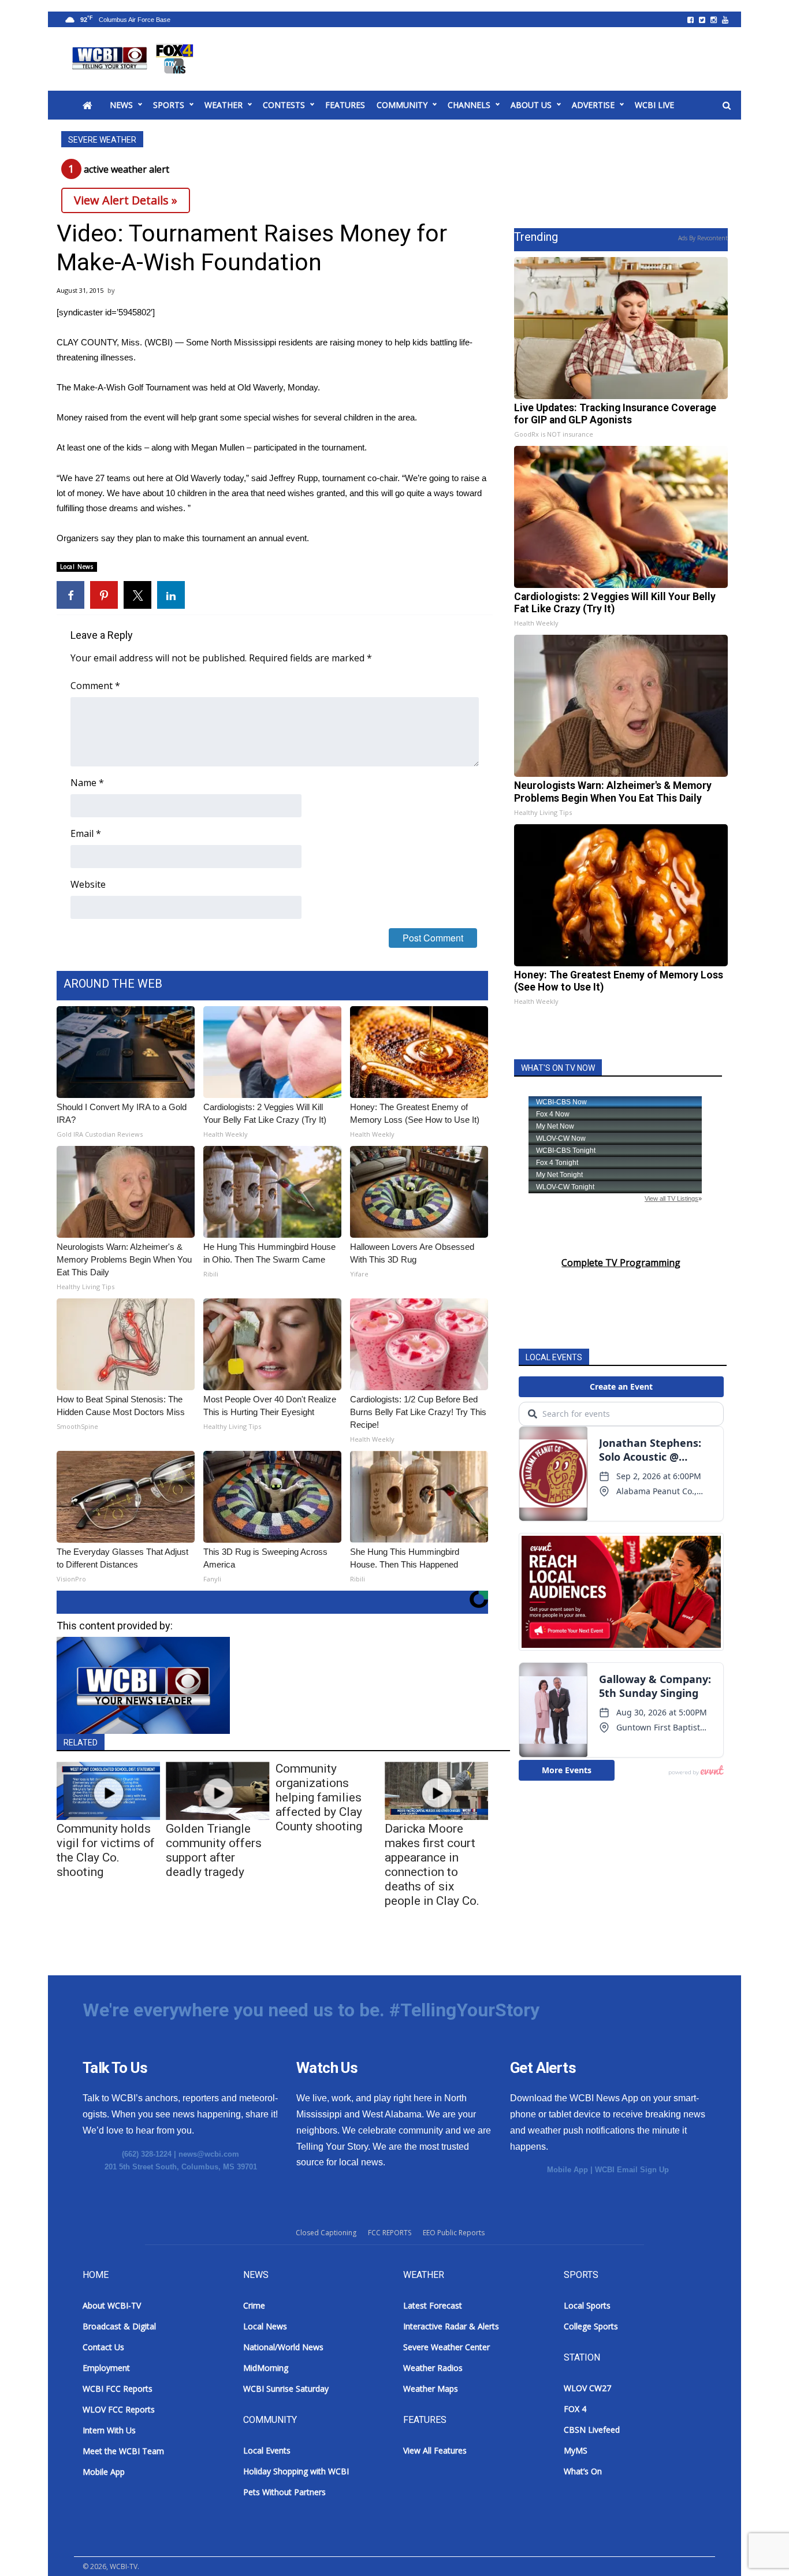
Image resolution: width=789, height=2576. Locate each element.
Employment (106, 2368)
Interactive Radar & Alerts (451, 2326)
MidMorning (266, 2368)
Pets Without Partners (284, 2492)
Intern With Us (109, 2430)
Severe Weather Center (446, 2347)
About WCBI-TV (112, 2305)
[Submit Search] (727, 106)
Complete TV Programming (621, 1263)
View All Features (435, 2450)
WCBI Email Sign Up (632, 2170)
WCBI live (654, 105)
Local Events (267, 2450)
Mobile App (567, 2170)
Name (87, 783)
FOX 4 (575, 2409)
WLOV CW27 (587, 2388)
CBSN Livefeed (592, 2430)
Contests (284, 105)
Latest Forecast (433, 2305)
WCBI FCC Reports (118, 2389)
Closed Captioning (326, 2233)
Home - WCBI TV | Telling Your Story (135, 59)
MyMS (576, 2450)
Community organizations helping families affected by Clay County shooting (319, 1797)
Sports (169, 105)
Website (88, 884)
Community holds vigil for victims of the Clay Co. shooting (106, 1850)
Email (86, 833)
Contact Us (103, 2347)
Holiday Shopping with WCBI (296, 2471)
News (121, 105)
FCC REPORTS (390, 2233)
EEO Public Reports (454, 2233)
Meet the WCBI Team (123, 2451)
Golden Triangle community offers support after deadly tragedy (214, 1850)
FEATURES (345, 105)
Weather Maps (431, 2389)
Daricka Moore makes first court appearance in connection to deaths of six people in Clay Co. (432, 1865)
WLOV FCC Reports (119, 2409)
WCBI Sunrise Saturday (286, 2389)
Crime (254, 2305)
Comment (95, 686)
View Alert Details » (126, 200)
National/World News (283, 2347)
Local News (77, 567)
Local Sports (587, 2305)
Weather (224, 105)
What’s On (583, 2471)
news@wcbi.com (209, 2154)
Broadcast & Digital (119, 2326)
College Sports (591, 2326)
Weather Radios (433, 2368)
